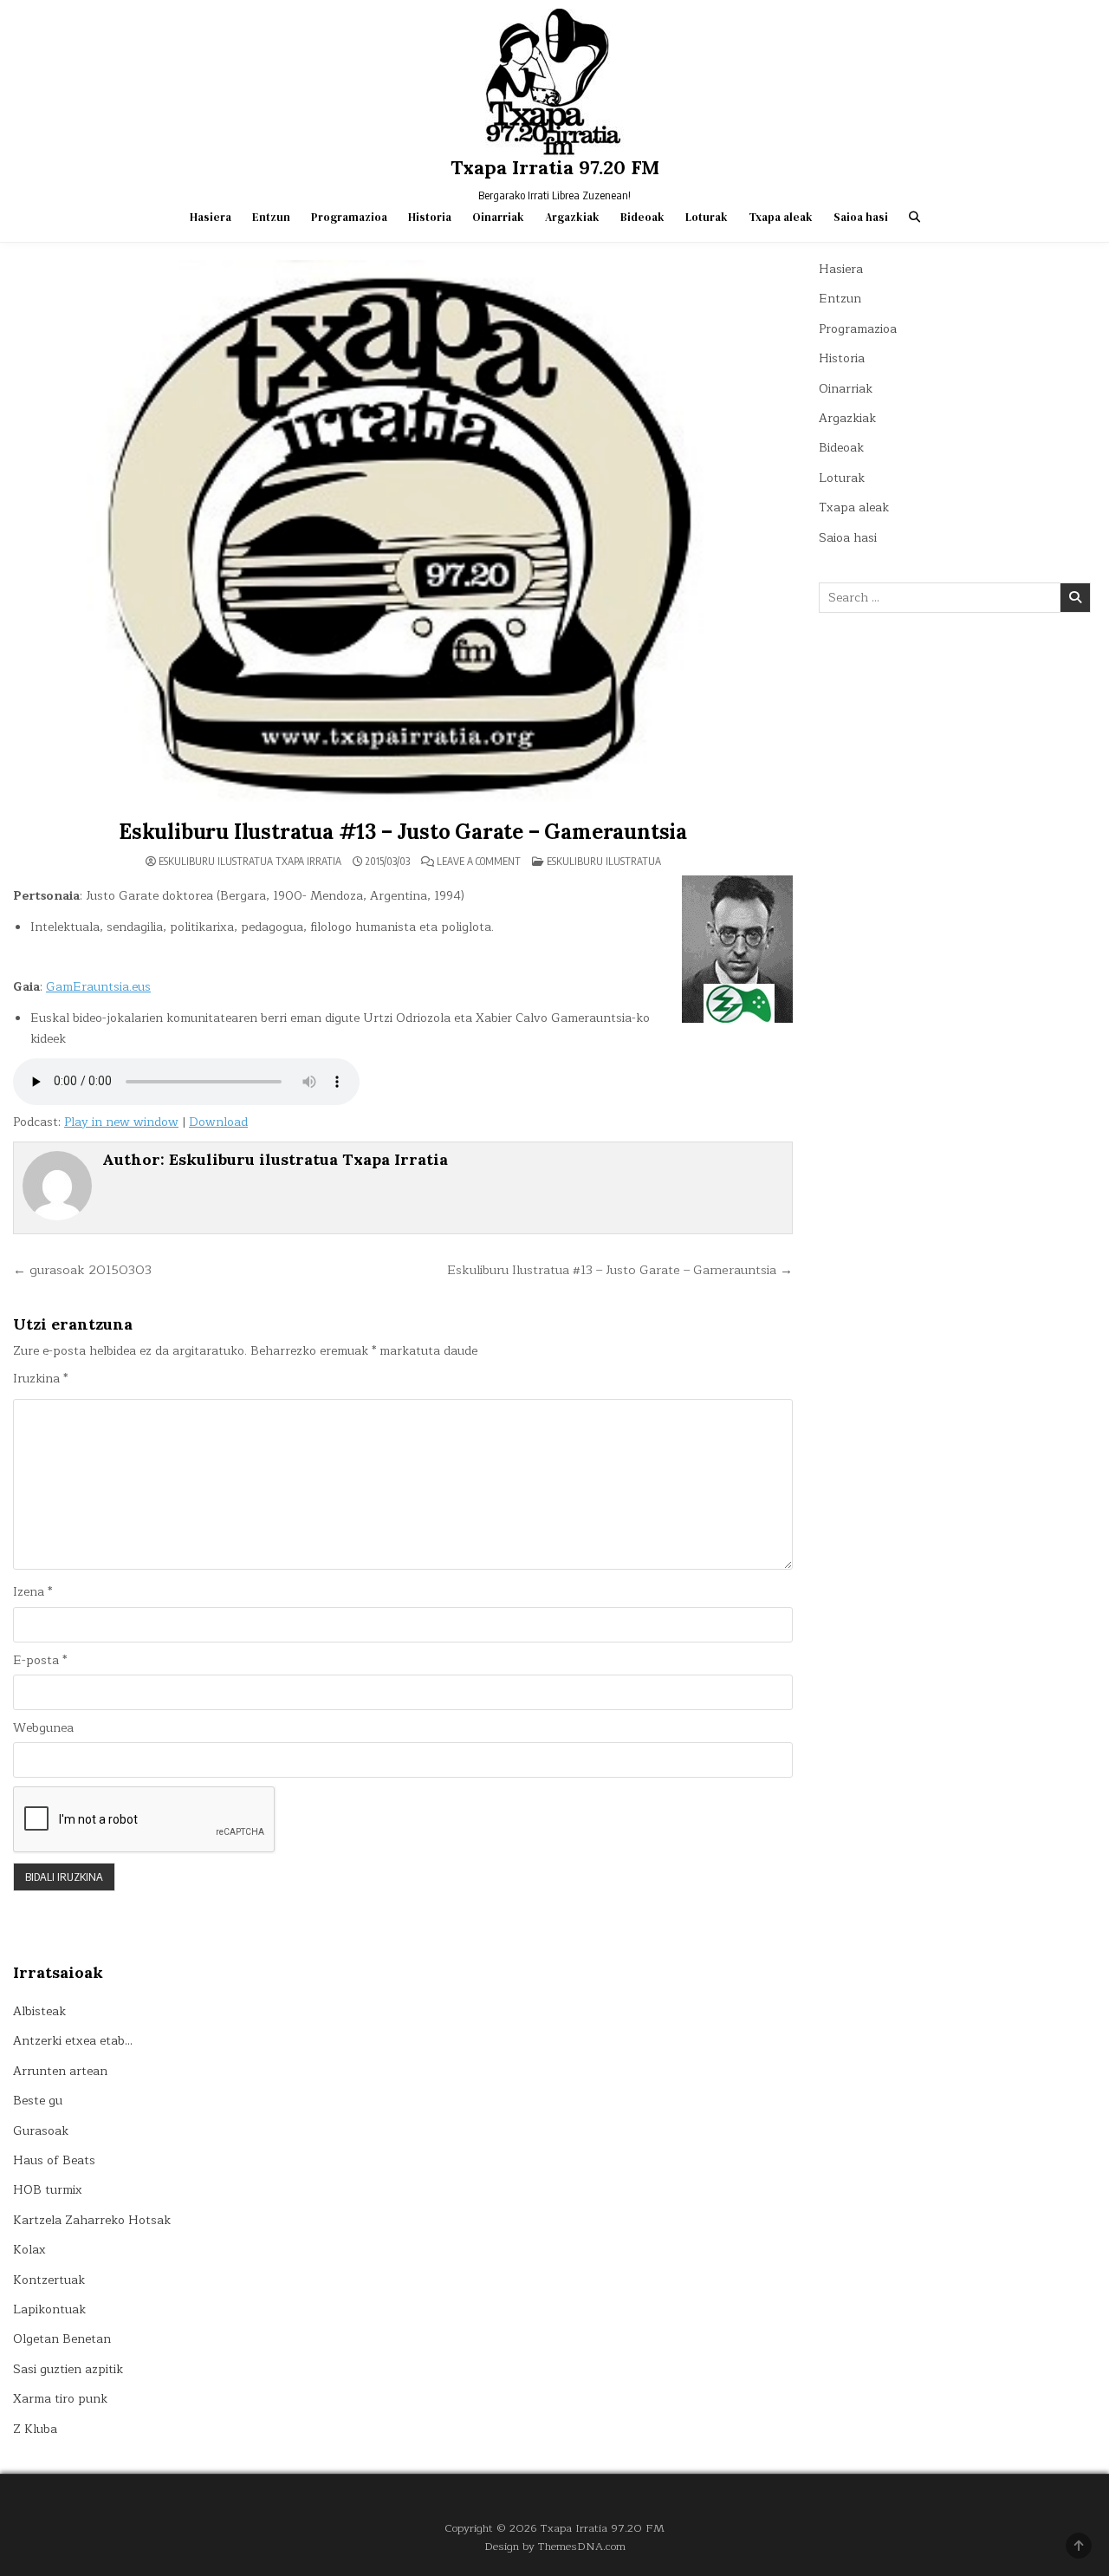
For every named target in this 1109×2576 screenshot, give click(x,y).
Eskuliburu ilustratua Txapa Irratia (250, 862)
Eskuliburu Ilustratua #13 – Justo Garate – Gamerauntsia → (620, 1270)
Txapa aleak (781, 217)
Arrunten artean (60, 2071)
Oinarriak (498, 217)
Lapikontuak (49, 2309)
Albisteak (39, 2011)
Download (218, 1122)
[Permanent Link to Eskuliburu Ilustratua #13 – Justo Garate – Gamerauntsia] (403, 536)
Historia (430, 217)
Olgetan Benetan (62, 2339)
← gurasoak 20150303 (82, 1270)
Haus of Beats (54, 2160)
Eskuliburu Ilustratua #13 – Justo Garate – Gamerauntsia (403, 832)
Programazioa (349, 217)
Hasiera (211, 217)
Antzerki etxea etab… (73, 2041)
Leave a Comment (479, 862)
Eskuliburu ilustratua (604, 861)
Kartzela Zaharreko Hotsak (92, 2220)
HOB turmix (48, 2190)
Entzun (271, 217)
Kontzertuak (49, 2280)
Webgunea (43, 1728)
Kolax (29, 2250)
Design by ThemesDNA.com (555, 2546)
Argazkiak (572, 217)
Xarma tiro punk (60, 2399)
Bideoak (642, 217)
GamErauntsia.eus (98, 987)
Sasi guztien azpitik (68, 2369)
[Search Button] (914, 217)
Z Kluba (35, 2429)
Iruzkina (40, 1379)
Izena (32, 1592)
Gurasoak (41, 2131)
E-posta (40, 1661)
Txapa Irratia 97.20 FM (555, 167)
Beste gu (38, 2101)
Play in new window (121, 1122)
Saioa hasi (861, 217)
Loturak (707, 217)
